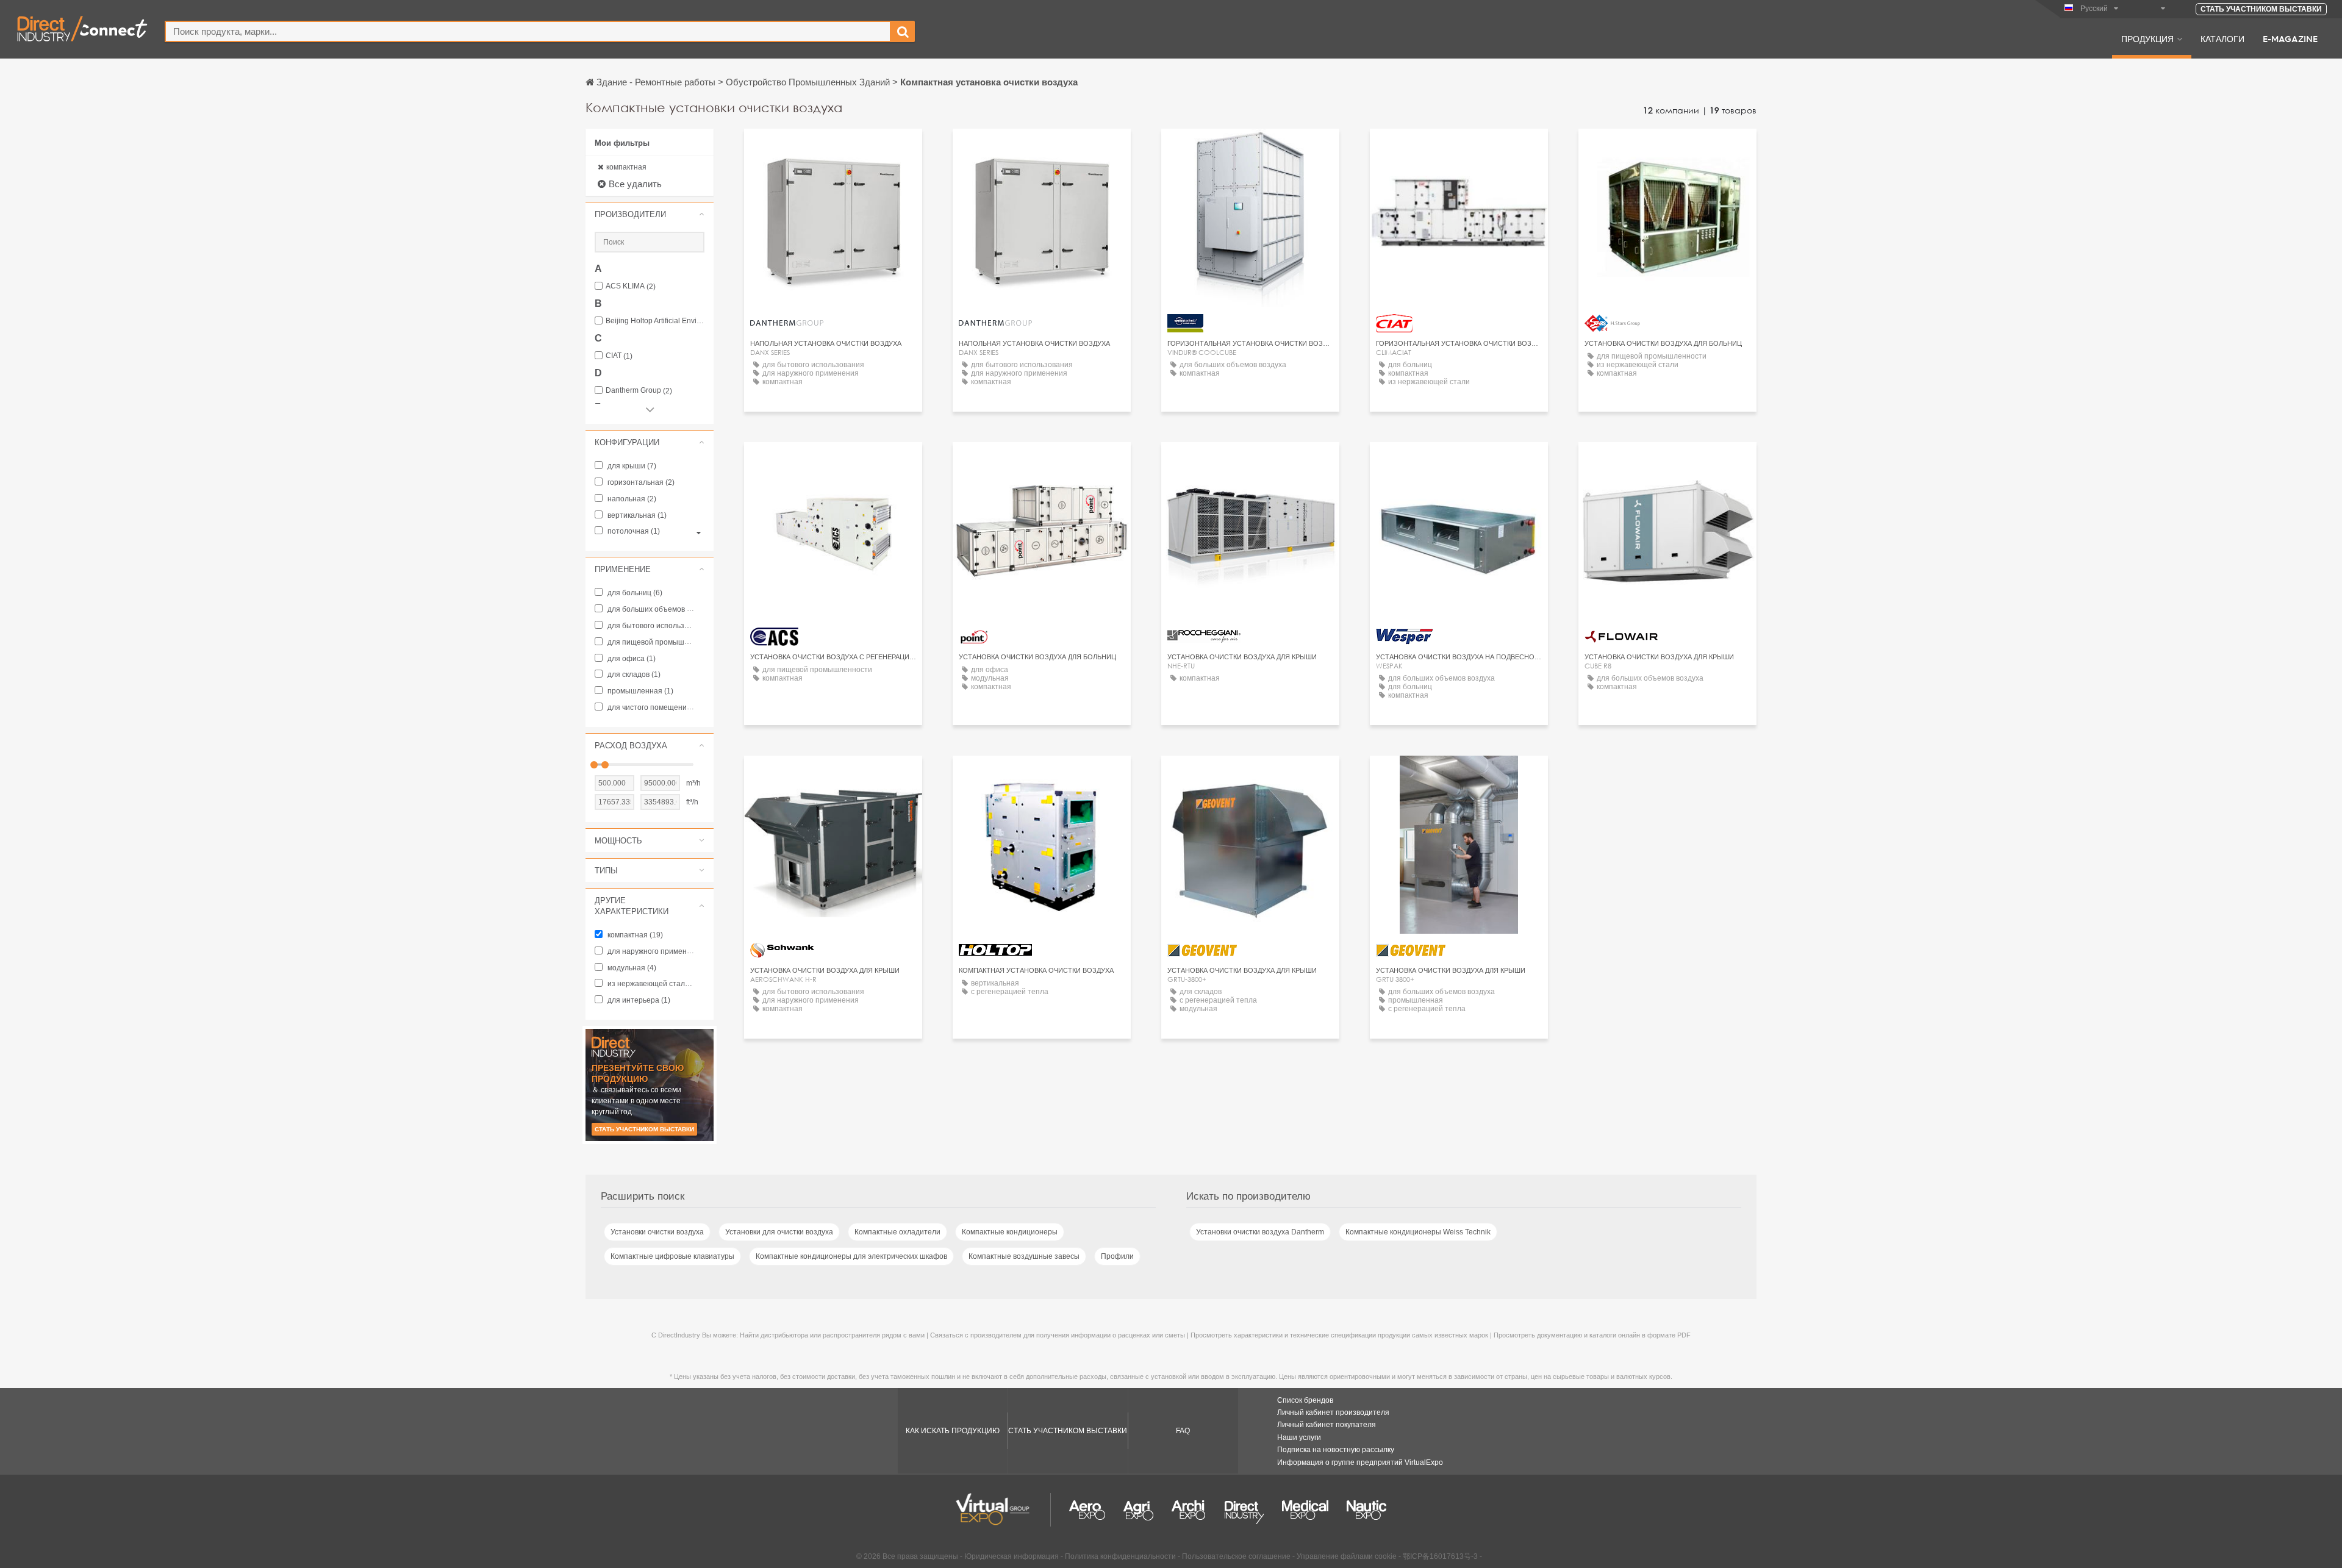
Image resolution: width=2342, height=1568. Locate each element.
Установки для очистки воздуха (779, 1232)
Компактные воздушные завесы (1024, 1256)
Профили (1117, 1256)
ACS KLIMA (631, 286)
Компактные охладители (897, 1232)
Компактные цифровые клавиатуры (672, 1256)
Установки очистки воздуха (657, 1232)
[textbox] (528, 31)
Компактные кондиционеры (1010, 1232)
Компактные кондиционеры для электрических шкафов (851, 1256)
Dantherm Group (639, 391)
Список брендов (1305, 1400)
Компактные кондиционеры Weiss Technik (1418, 1232)
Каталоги (2222, 38)
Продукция (2147, 38)
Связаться (1459, 149)
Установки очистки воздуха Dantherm (1260, 1232)
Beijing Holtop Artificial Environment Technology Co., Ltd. (655, 321)
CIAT (619, 356)
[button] (650, 214)
